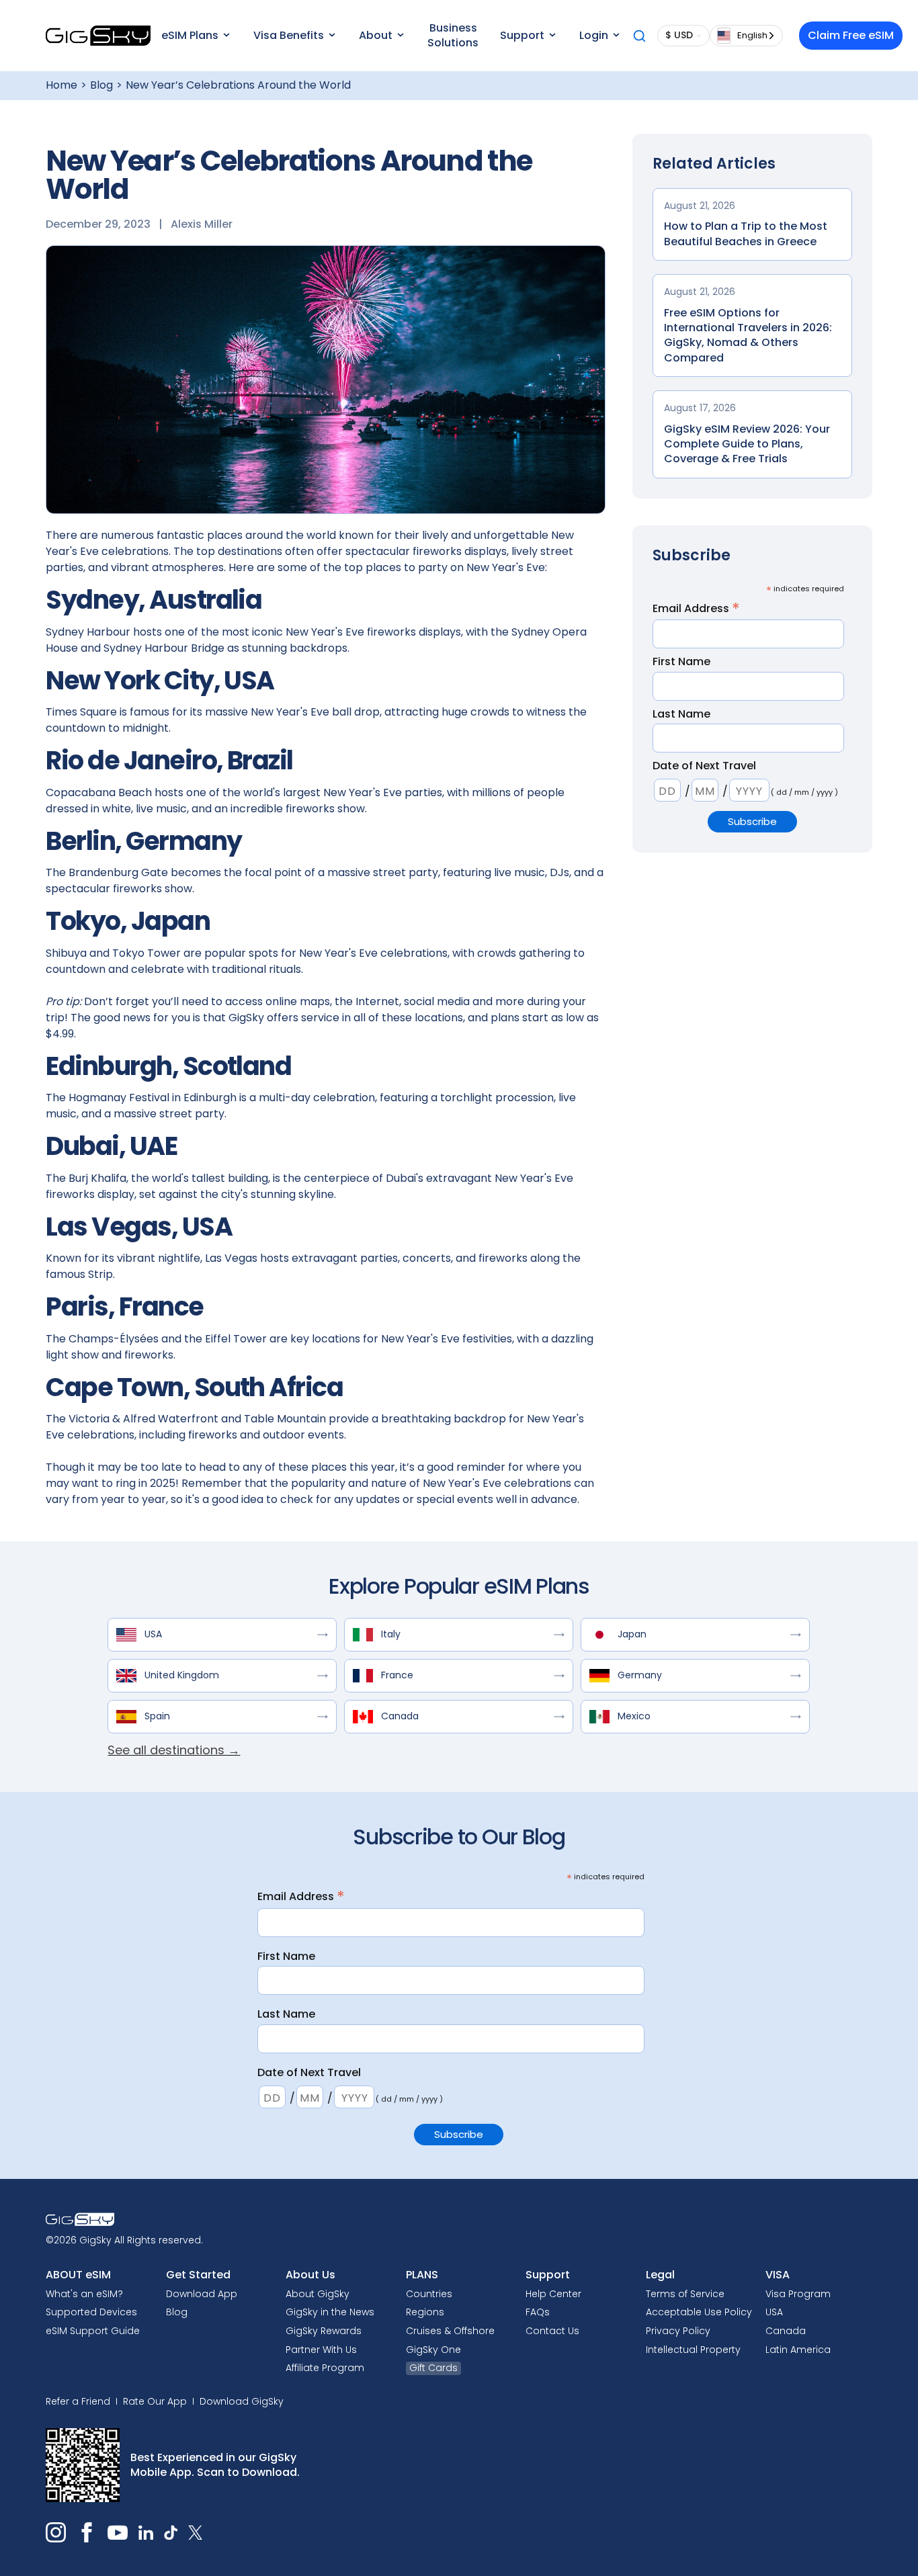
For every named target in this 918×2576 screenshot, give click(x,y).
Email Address (696, 608)
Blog (101, 85)
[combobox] (746, 36)
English (752, 35)
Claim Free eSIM (851, 35)
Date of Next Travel (704, 766)
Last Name (681, 714)
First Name (681, 662)
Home (61, 85)
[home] (98, 36)
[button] (195, 36)
